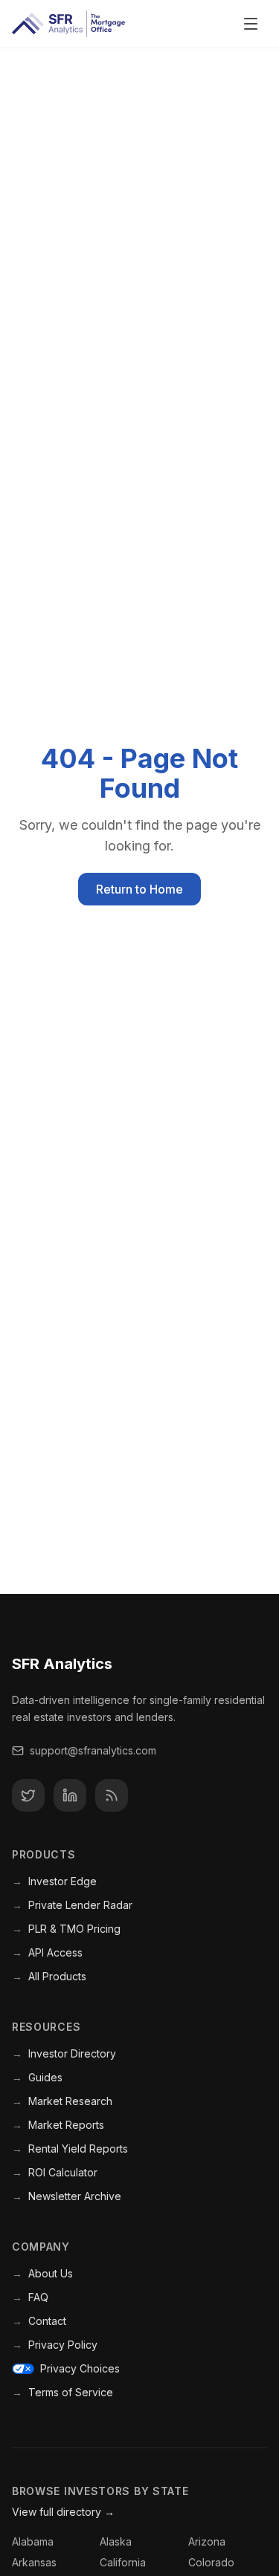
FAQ (30, 2297)
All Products (49, 1976)
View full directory (63, 2512)
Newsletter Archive (67, 2196)
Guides (37, 2077)
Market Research (62, 2101)
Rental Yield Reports (70, 2149)
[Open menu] (251, 24)
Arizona (207, 2541)
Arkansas (34, 2562)
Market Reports (58, 2125)
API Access (47, 1952)
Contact (39, 2321)
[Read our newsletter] (112, 1795)
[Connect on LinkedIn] (70, 1795)
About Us (42, 2273)
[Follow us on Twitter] (28, 1795)
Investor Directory (64, 2053)
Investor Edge (54, 1881)
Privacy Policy (55, 2345)
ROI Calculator (55, 2172)
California (123, 2562)
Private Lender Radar (72, 1905)
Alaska (116, 2541)
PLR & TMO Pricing (66, 1929)
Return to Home (139, 889)
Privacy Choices (80, 2368)
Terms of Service (62, 2392)
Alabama (33, 2541)
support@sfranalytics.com (93, 1750)
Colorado (211, 2562)
